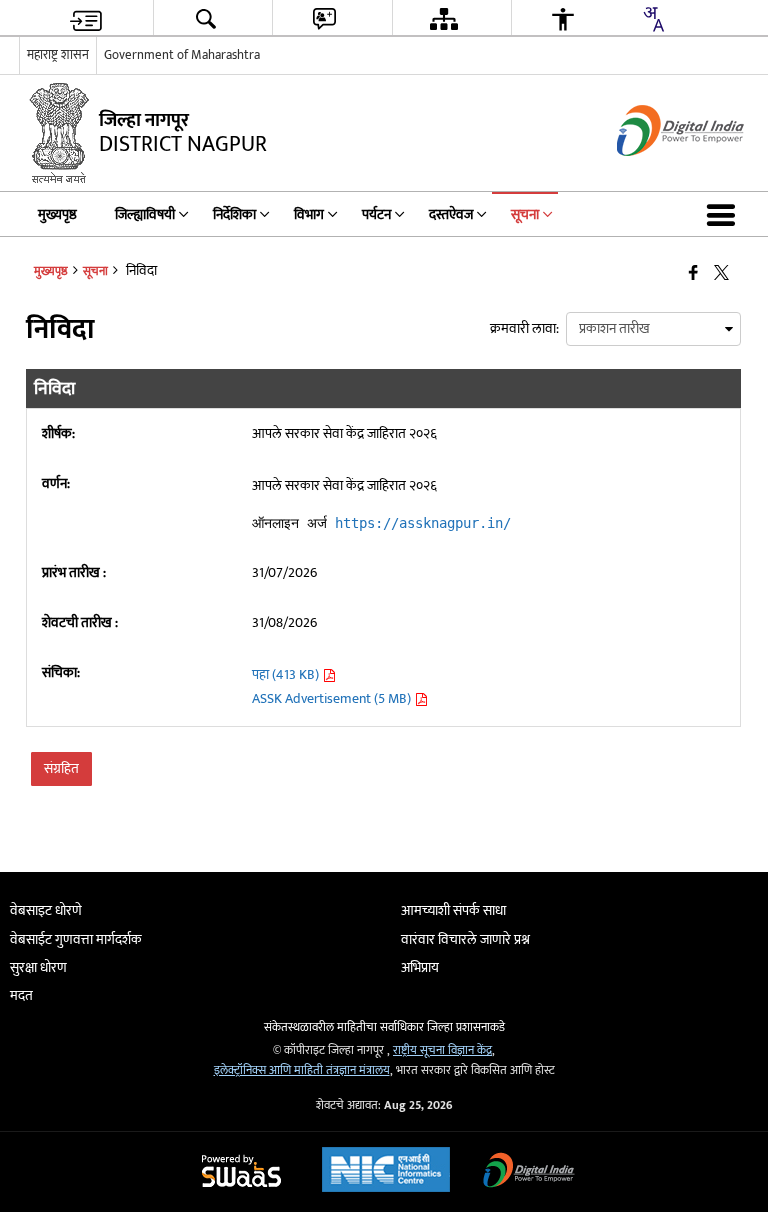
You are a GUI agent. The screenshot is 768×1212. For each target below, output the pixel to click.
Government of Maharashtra (182, 55)
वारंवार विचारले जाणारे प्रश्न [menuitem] (465, 939)
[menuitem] (86, 18)
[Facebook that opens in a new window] (693, 274)
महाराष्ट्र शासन (58, 55)
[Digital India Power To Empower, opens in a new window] (529, 1172)
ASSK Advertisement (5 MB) (333, 698)
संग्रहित (61, 768)
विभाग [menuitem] (309, 214)
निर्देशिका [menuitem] (234, 214)
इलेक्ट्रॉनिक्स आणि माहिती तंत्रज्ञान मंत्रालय (302, 1070)
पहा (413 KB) (287, 674)
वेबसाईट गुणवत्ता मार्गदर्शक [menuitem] (76, 939)
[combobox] (653, 19)
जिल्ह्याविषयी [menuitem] (145, 214)
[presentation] (653, 329)
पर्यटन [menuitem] (376, 214)
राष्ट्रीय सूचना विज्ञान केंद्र (442, 1050)
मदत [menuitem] (21, 995)
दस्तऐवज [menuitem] (451, 214)
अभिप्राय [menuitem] (420, 967)
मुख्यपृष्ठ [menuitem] (57, 214)
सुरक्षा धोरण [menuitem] (38, 967)
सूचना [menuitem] (525, 214)
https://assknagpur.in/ (423, 523)
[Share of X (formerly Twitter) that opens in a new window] (721, 274)
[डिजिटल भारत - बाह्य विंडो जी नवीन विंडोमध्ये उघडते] (655, 173)
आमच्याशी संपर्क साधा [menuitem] (453, 910)
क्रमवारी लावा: (524, 328)
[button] (725, 214)
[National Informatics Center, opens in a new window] (386, 1172)
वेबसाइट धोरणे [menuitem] (46, 910)
